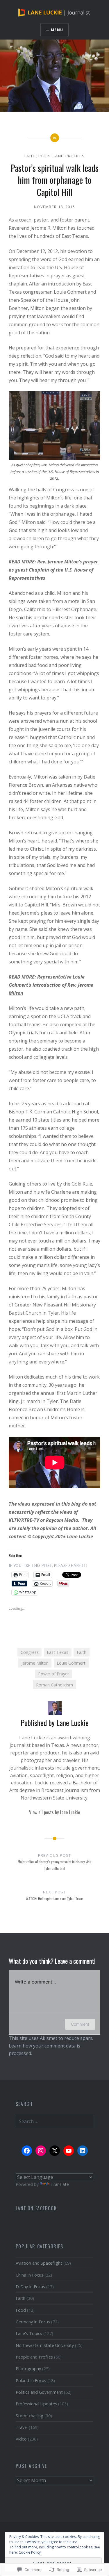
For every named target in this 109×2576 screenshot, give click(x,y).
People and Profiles (61, 156)
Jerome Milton (35, 1663)
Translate (60, 2184)
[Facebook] (27, 2151)
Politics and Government (39, 2392)
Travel (22, 2427)
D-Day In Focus (30, 2287)
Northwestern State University (45, 2345)
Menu (57, 30)
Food (21, 2310)
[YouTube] (69, 2151)
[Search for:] (55, 2121)
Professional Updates (36, 2404)
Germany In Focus (33, 2322)
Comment (80, 2024)
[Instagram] (41, 2151)
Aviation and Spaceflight (39, 2263)
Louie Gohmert (71, 1663)
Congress (30, 1652)
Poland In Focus (31, 2380)
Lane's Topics (29, 2333)
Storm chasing (30, 2416)
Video (21, 2439)
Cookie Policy (30, 2552)
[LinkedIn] (83, 2151)
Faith (30, 156)
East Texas (58, 1652)
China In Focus (30, 2275)
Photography (28, 2369)
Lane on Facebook (36, 2208)
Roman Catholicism (54, 1685)
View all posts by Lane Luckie (54, 1812)
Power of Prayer (53, 1674)
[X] (55, 2151)
